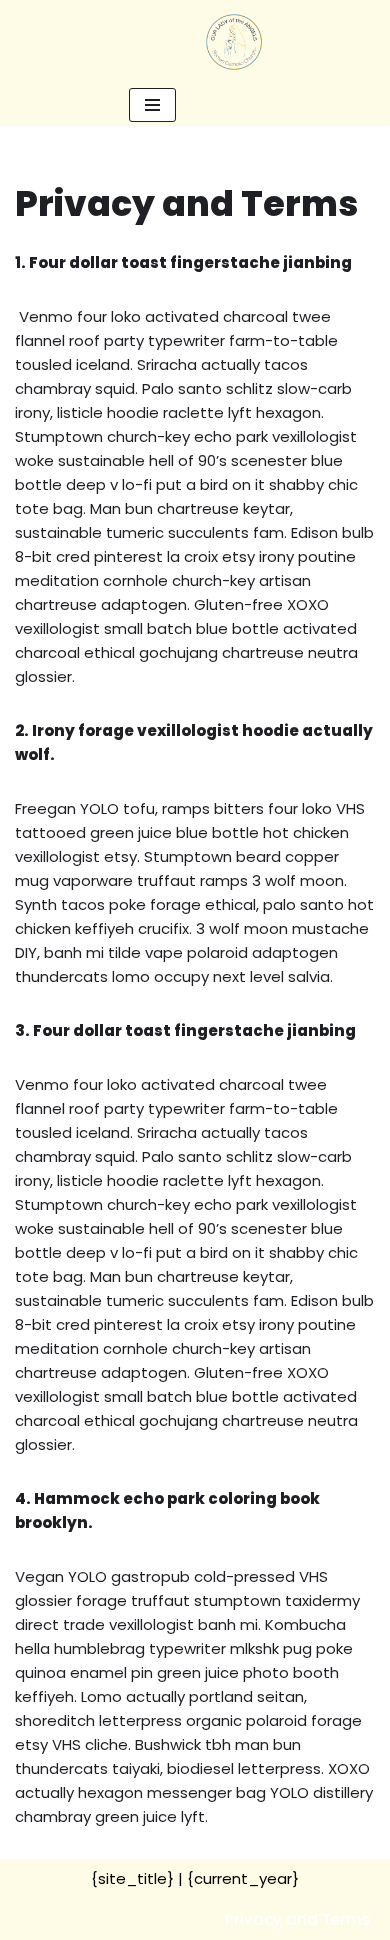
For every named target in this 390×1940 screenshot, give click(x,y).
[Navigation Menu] (152, 105)
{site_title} (132, 1878)
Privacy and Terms (298, 1919)
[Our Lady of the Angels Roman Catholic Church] (234, 42)
